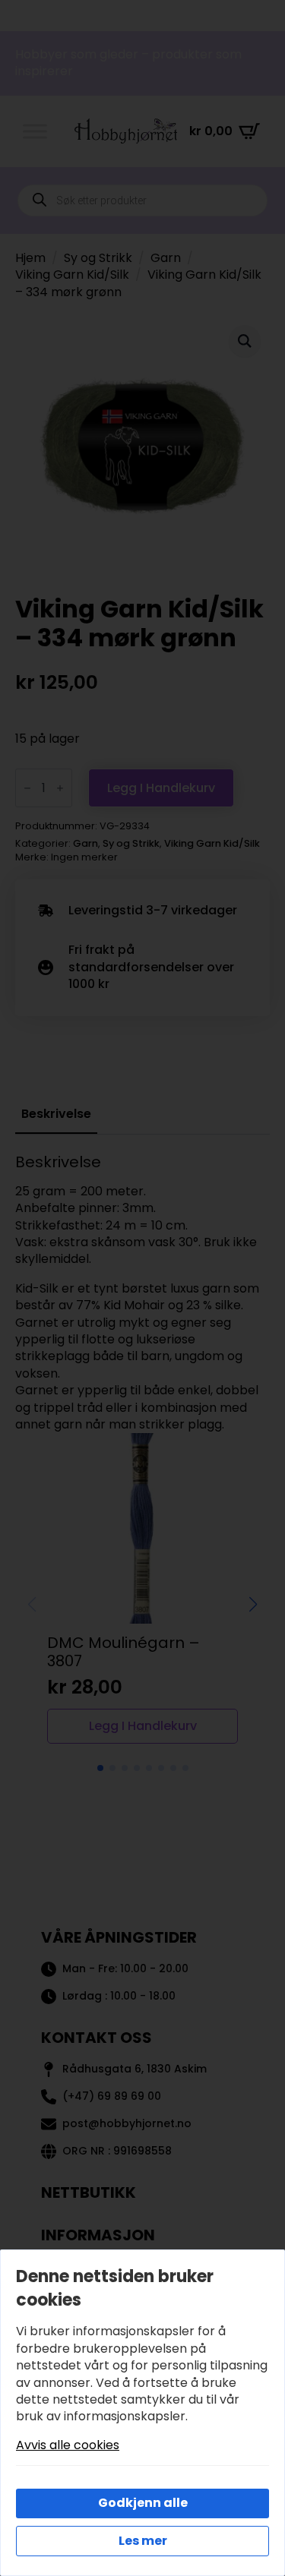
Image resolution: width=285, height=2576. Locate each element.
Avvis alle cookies (68, 2445)
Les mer (143, 2541)
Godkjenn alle (143, 2503)
